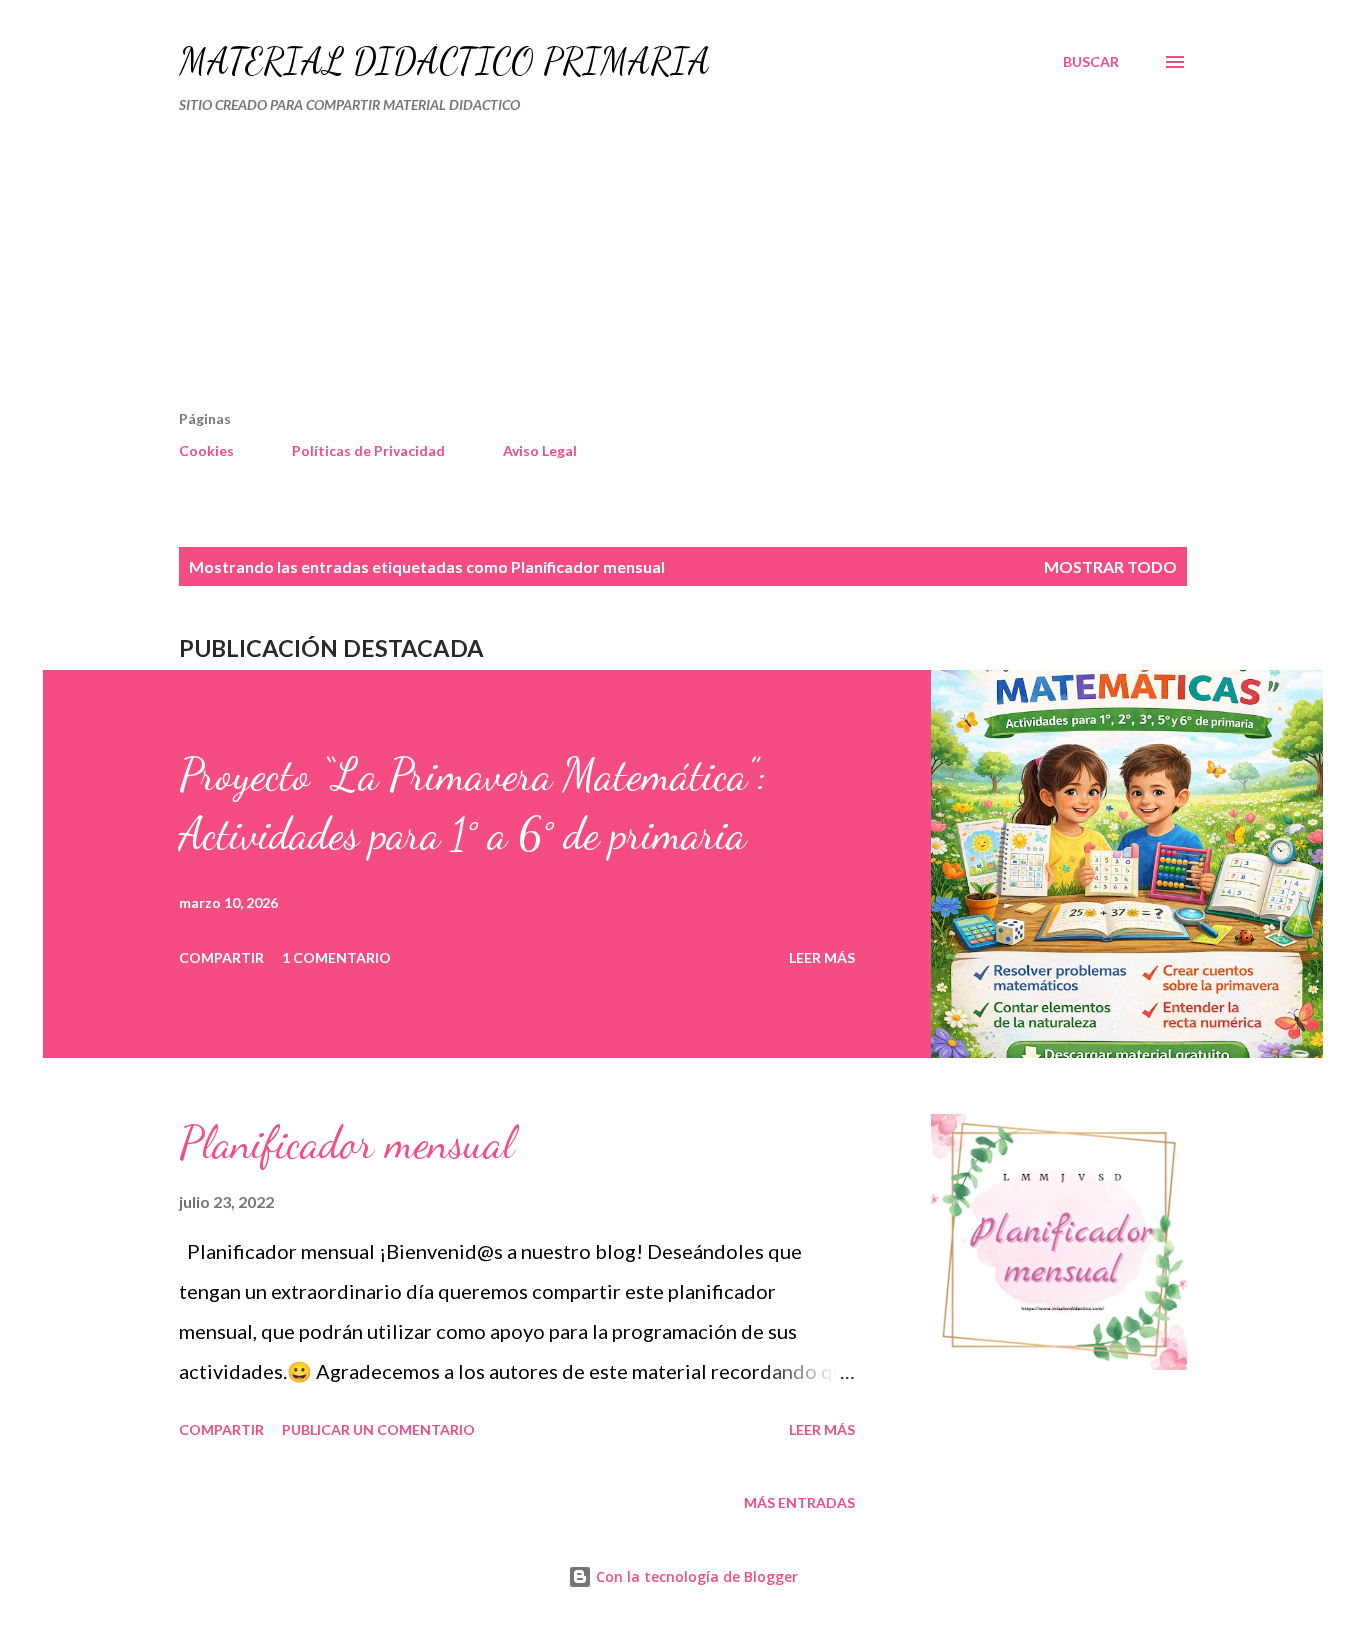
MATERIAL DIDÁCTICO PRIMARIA (444, 61)
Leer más (822, 957)
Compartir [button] (221, 957)
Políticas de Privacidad (368, 450)
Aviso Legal (540, 450)
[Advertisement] (597, 270)
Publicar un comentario (378, 1429)
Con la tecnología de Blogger (695, 1576)
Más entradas (799, 1502)
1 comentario (336, 957)
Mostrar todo (1110, 566)
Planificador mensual (346, 1143)
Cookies (206, 450)
